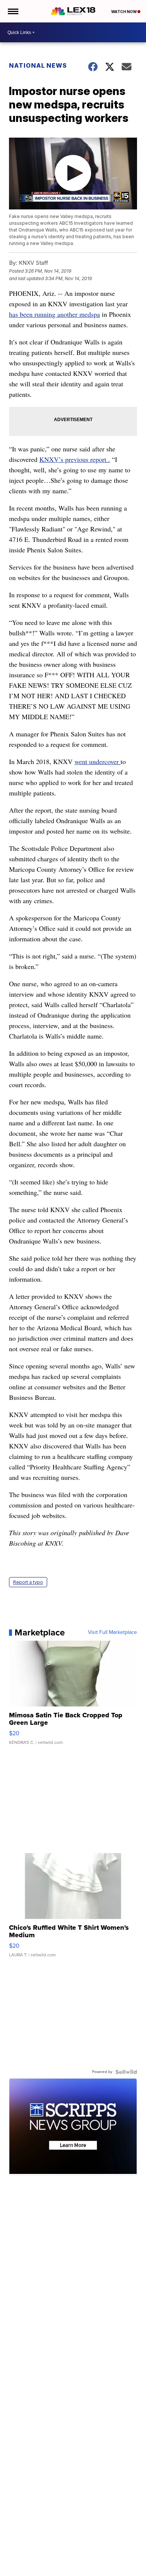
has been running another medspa (54, 314)
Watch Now (124, 12)
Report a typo (28, 1582)
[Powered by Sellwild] (126, 2072)
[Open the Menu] (13, 11)
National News (38, 65)
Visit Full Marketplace (112, 1632)
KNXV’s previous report (73, 459)
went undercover (97, 761)
